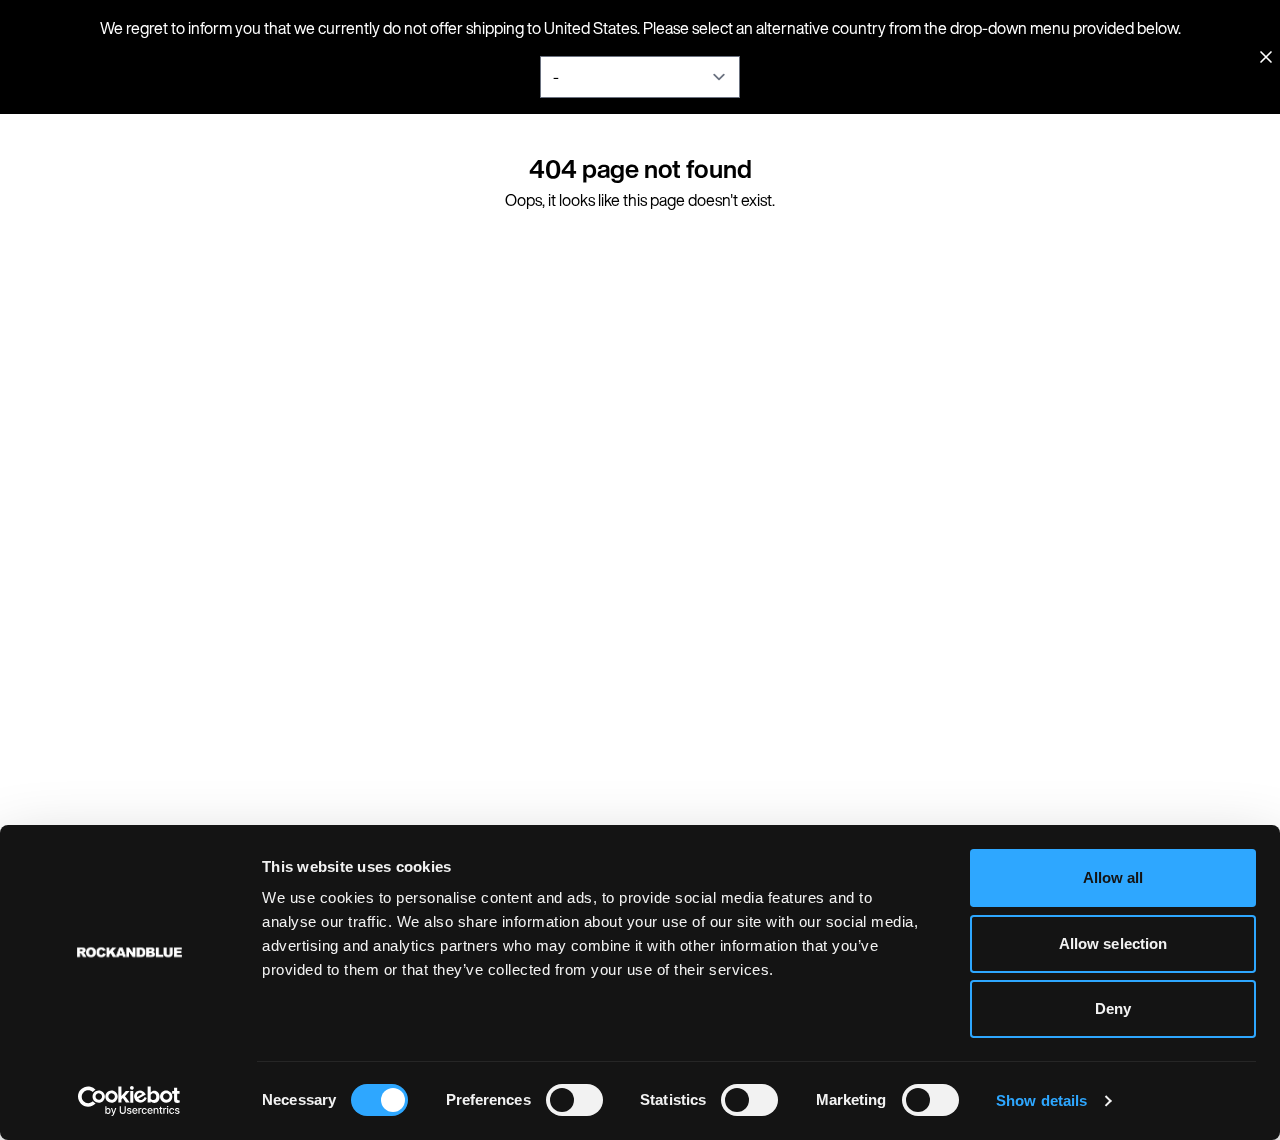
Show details (1041, 1100)
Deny (1113, 1008)
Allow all (1113, 877)
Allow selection (1113, 943)
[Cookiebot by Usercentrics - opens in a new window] (129, 1101)
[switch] (574, 1100)
